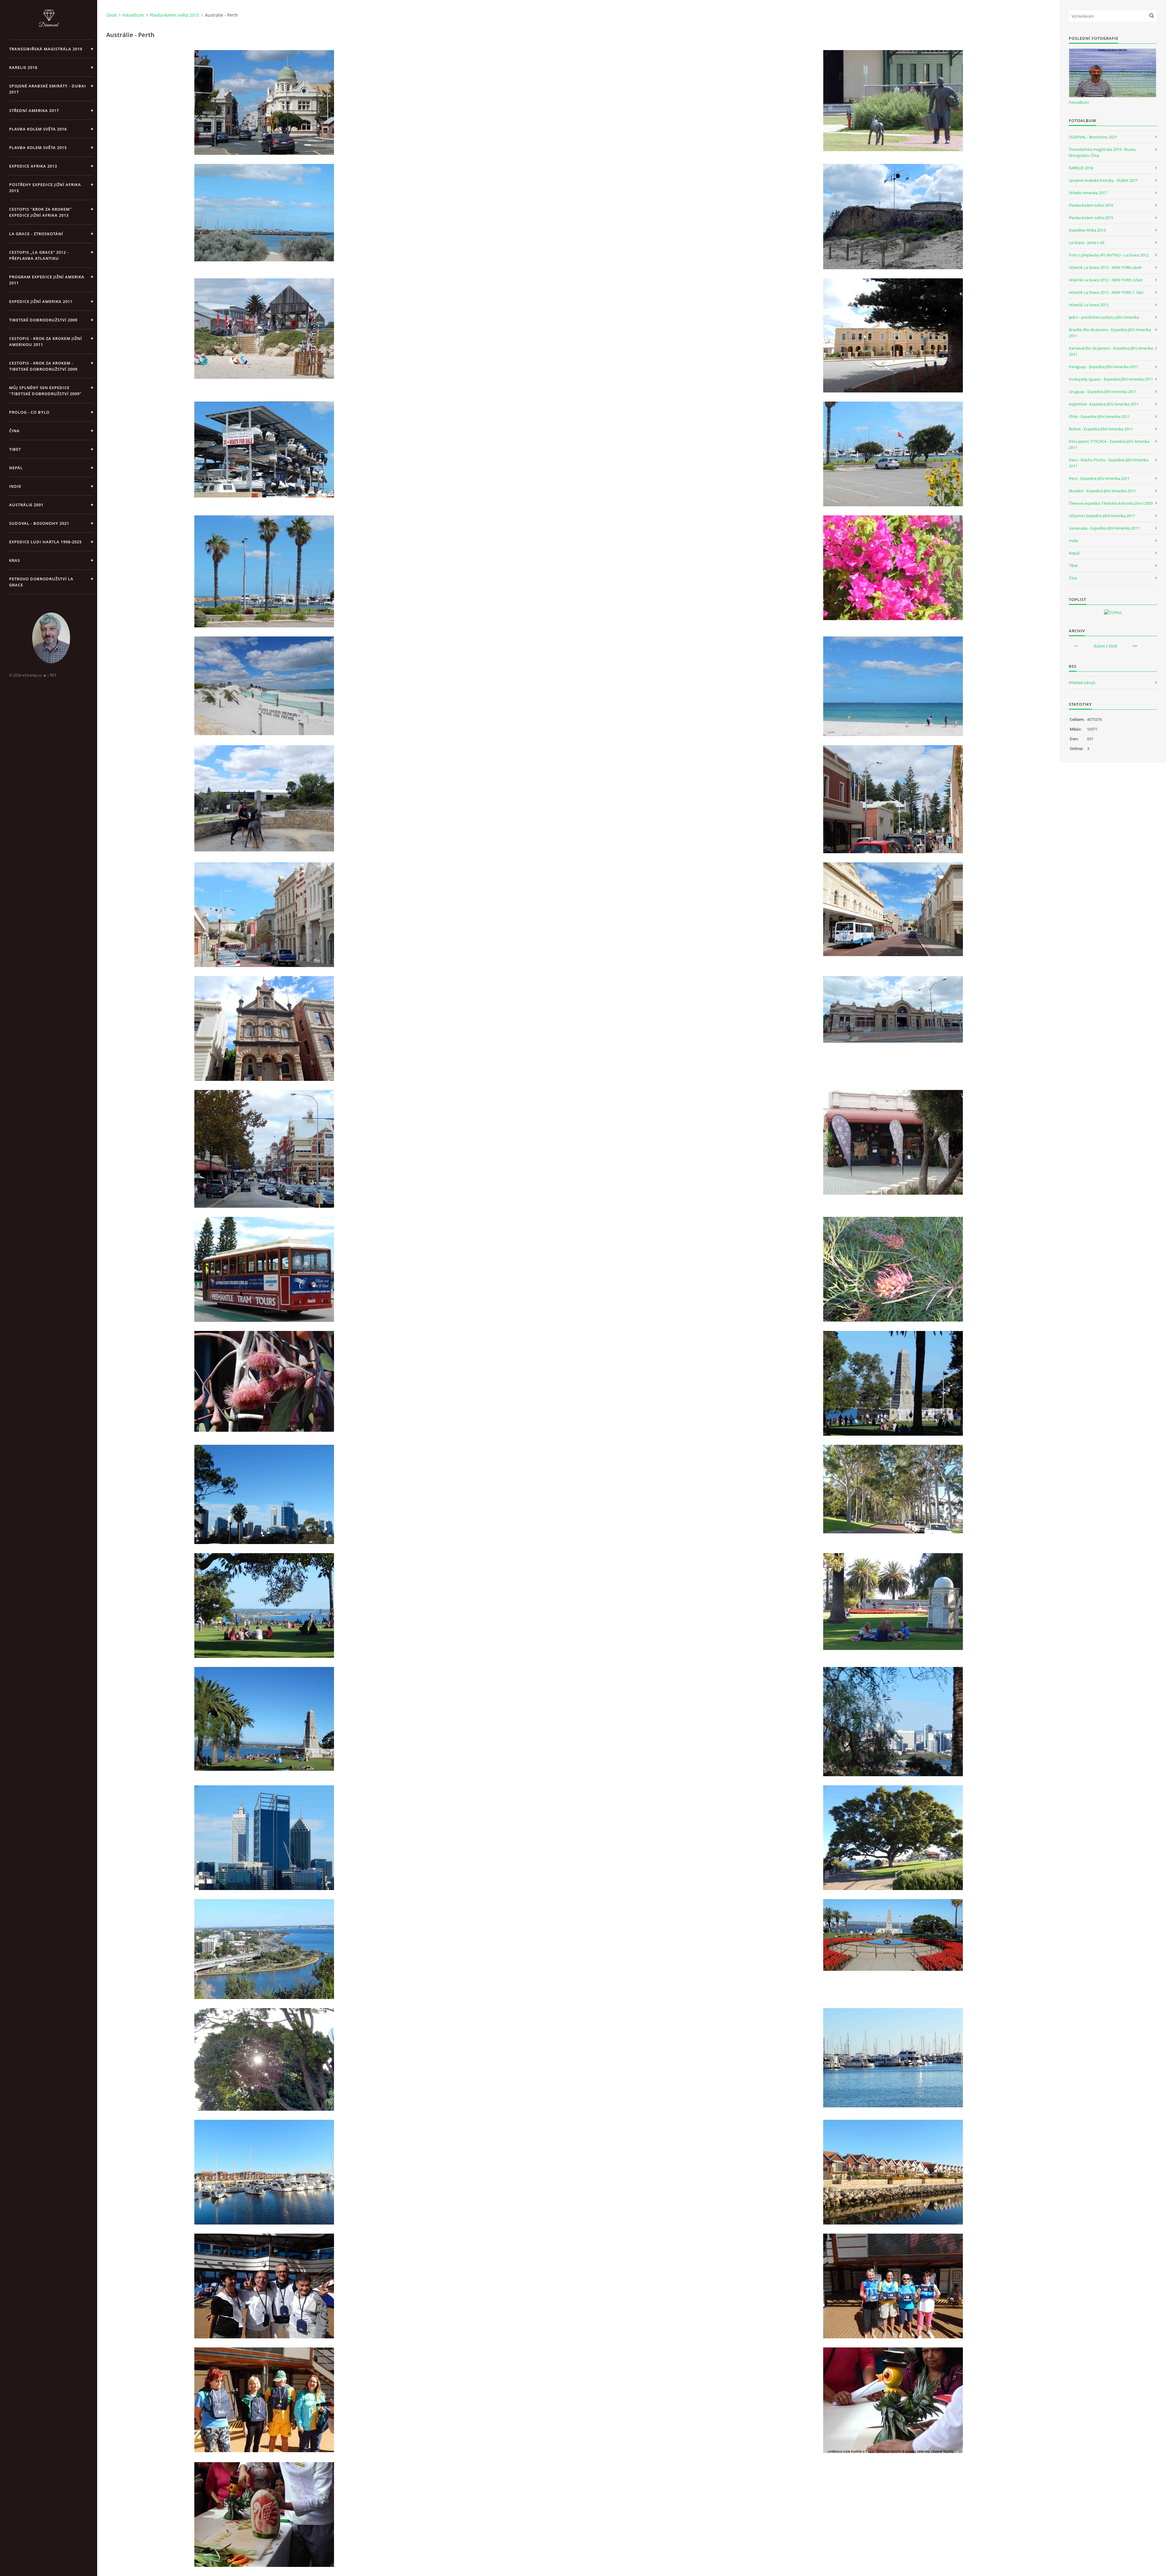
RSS (53, 675)
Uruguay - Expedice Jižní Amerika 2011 (1103, 392)
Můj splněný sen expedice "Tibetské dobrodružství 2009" (45, 391)
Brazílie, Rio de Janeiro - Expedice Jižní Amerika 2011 (1110, 333)
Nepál (16, 468)
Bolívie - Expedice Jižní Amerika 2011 (1101, 429)
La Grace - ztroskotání (36, 234)
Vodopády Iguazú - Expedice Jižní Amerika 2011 (1111, 379)
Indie (15, 486)
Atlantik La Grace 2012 (1089, 305)
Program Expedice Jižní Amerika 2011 (47, 280)
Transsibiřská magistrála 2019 (46, 49)
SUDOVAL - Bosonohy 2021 (39, 523)
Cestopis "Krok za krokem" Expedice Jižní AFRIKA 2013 (41, 212)
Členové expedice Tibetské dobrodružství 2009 (1111, 503)
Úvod (111, 15)
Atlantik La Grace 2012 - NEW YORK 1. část (1106, 292)
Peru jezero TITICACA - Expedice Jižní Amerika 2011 (1109, 444)
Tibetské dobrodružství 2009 (43, 320)
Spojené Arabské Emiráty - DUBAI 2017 (48, 89)
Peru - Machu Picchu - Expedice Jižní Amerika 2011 (1109, 463)
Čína (1073, 578)
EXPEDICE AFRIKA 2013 (33, 166)
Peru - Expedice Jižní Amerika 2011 (1099, 478)
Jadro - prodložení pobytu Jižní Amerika (1104, 317)
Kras (15, 560)
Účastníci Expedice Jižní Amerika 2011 (1102, 516)
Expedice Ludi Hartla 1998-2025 (45, 542)
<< (1076, 646)
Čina (14, 431)
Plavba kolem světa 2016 (1091, 205)
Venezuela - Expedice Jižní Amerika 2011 (1104, 528)
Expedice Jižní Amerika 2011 (41, 301)
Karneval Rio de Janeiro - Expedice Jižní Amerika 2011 (1111, 351)
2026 (1113, 646)
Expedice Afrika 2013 (1087, 230)
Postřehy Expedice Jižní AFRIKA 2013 (45, 188)
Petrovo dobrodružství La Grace (41, 582)
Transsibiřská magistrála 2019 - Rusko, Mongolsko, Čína (1103, 152)
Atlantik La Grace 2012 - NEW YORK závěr (1105, 267)
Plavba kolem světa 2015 (38, 148)
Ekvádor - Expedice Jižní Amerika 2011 (1102, 491)
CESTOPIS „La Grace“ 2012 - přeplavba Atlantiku (39, 255)
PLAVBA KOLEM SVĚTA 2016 (38, 129)
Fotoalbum (133, 15)
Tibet (15, 449)
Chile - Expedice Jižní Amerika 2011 (1099, 416)
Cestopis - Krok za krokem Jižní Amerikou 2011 (46, 341)
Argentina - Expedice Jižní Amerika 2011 (1104, 404)
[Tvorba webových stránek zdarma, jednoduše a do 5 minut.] (45, 675)
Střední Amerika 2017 (34, 110)
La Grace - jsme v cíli (1087, 243)
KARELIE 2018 (23, 67)
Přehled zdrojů (1082, 683)
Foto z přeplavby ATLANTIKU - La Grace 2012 (1109, 255)
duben (1099, 646)
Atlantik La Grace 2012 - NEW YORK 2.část (1106, 280)
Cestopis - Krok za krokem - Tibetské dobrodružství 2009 (43, 366)
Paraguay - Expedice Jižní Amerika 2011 (1103, 367)
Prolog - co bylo (29, 412)
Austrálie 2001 (26, 505)
